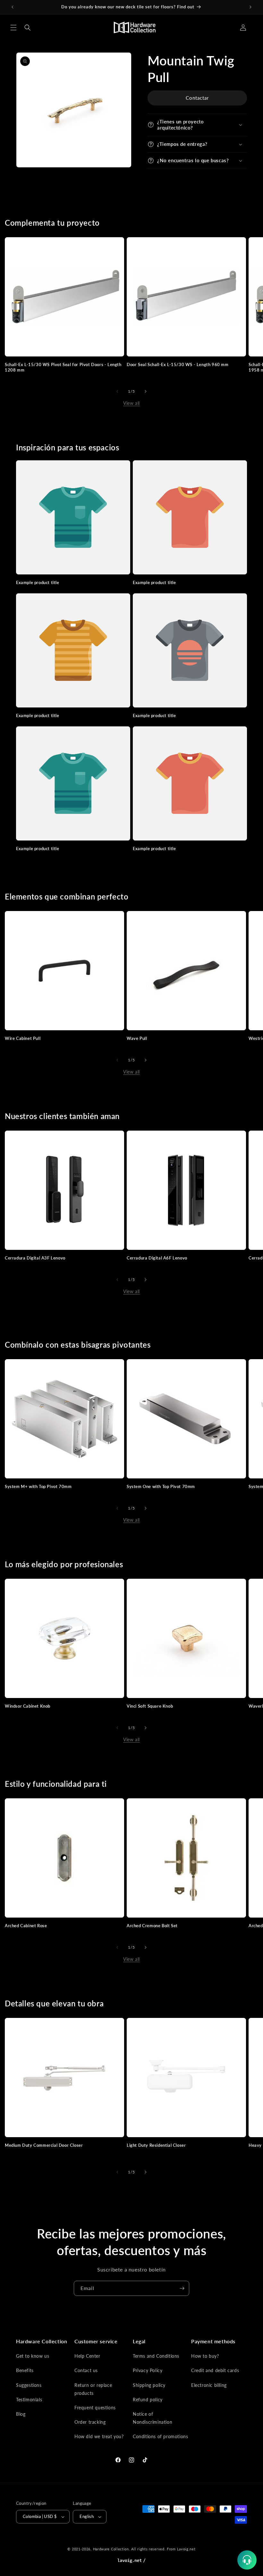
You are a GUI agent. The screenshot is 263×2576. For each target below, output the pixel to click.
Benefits (25, 2370)
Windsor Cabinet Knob (28, 1706)
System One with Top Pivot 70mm (161, 1486)
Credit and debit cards (215, 2370)
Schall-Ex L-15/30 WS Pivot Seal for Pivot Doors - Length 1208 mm (63, 367)
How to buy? (205, 2356)
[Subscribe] (182, 2288)
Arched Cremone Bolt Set (152, 1926)
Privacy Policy (148, 2370)
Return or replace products (93, 2389)
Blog (21, 2414)
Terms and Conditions (156, 2356)
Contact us (86, 2370)
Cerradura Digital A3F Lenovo (35, 1258)
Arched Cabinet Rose (26, 1926)
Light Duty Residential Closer (156, 2145)
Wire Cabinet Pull (23, 1038)
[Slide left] (117, 391)
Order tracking (90, 2422)
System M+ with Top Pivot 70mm (38, 1486)
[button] (13, 28)
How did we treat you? (99, 2436)
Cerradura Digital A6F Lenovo (157, 1258)
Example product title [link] (38, 582)
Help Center (87, 2356)
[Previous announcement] (13, 7)
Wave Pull (137, 1038)
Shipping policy (149, 2385)
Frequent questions (95, 2408)
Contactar (197, 98)
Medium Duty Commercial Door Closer (44, 2145)
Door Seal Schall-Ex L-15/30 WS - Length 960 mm (178, 364)
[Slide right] (146, 391)
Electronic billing (209, 2385)
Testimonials (29, 2400)
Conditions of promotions (160, 2436)
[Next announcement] (250, 7)
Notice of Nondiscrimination (153, 2418)
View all (131, 403)
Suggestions (29, 2385)
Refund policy (148, 2400)
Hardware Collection (111, 2549)
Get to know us (33, 2356)
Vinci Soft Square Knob (150, 1706)
